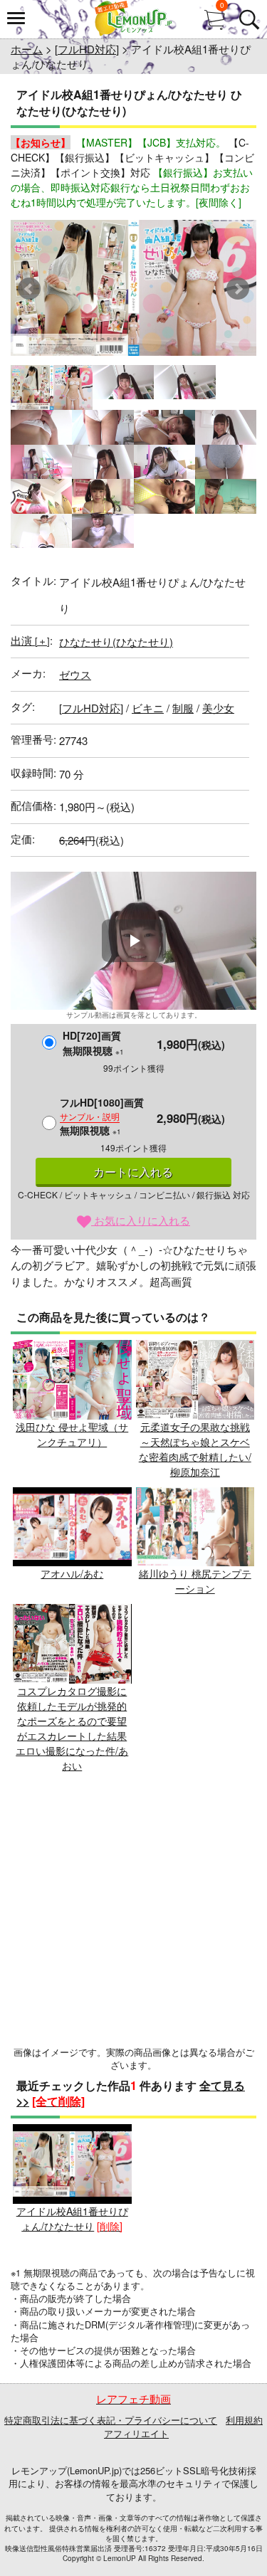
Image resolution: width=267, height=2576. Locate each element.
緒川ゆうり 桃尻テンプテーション (195, 1581)
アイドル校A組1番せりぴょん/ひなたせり (72, 2218)
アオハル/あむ (72, 1573)
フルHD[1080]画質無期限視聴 (102, 1116)
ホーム (27, 49)
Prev (29, 289)
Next (238, 289)
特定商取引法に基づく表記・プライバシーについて (111, 2420)
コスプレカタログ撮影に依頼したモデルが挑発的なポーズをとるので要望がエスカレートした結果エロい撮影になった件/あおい (72, 1728)
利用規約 (244, 2420)
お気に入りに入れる (141, 1220)
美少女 (218, 708)
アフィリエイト (136, 2433)
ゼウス (75, 674)
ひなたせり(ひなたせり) (116, 642)
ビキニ (148, 708)
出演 (30, 640)
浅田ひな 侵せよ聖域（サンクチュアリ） (72, 1434)
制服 (183, 708)
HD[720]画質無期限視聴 (93, 1043)
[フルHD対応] (87, 49)
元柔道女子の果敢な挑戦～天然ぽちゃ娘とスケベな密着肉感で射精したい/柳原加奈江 (195, 1449)
